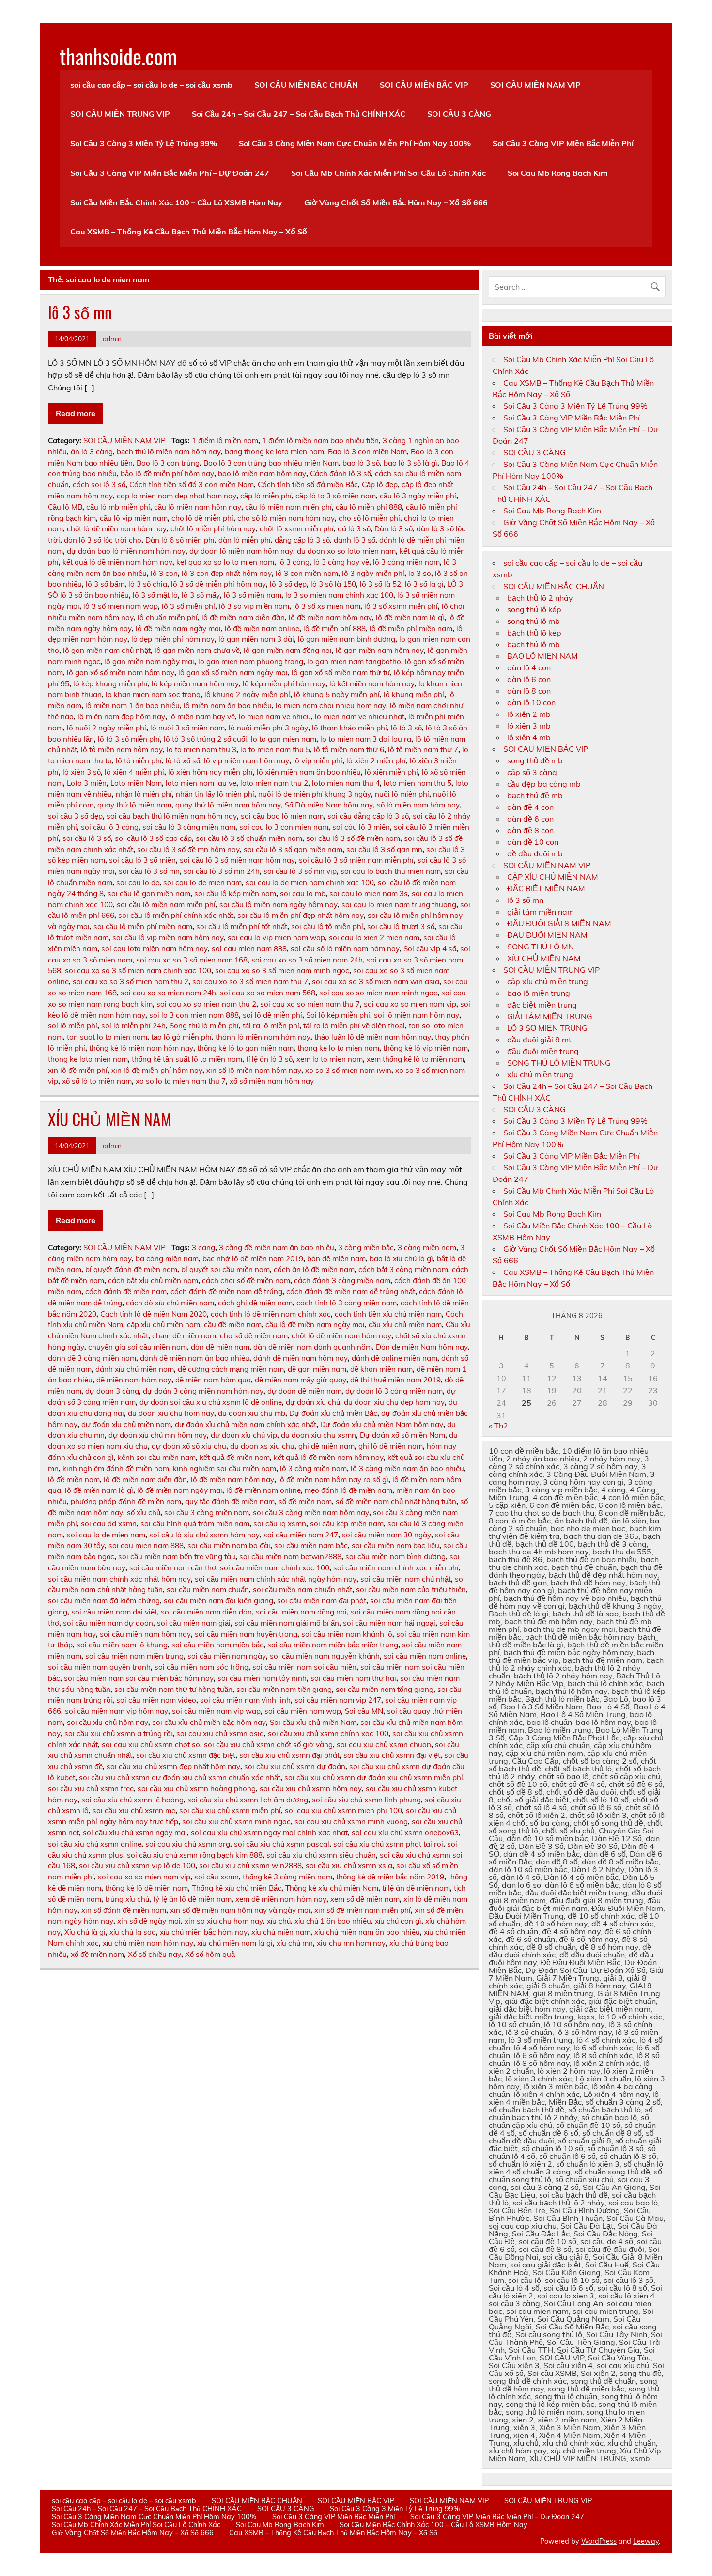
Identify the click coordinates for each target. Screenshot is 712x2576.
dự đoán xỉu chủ (313, 1402)
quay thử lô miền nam (134, 805)
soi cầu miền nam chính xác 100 (275, 1568)
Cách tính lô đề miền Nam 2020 (154, 1314)
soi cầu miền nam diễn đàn (206, 1612)
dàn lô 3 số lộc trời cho (103, 540)
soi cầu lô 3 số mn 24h (222, 871)
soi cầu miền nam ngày (227, 1656)
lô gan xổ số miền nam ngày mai (233, 673)
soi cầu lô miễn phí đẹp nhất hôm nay (301, 915)
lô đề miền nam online (262, 628)
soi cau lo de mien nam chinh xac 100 (310, 882)
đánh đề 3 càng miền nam (92, 1358)
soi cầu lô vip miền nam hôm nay (168, 938)
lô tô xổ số (183, 761)
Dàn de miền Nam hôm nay (422, 1347)
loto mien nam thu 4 (346, 783)
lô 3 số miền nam (253, 595)
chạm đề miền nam (184, 1336)
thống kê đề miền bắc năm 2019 (390, 1877)
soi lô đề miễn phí (272, 1015)
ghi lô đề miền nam (391, 1446)
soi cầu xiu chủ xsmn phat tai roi (388, 1844)
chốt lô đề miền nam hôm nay (117, 529)
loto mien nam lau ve (201, 783)
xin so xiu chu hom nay (224, 1921)
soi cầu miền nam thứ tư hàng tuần (173, 1689)
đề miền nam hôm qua (213, 1380)
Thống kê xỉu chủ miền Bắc (237, 1888)
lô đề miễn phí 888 (334, 628)
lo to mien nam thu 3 (201, 750)
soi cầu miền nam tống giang (385, 1689)
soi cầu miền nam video (156, 1700)
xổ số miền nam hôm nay (272, 1081)
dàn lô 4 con (529, 667)
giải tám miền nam (541, 912)
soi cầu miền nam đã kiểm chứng (104, 1601)
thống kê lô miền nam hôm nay (141, 1048)
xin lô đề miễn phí (78, 1070)
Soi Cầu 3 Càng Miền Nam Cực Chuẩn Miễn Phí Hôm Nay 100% (355, 143)
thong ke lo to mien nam (338, 1048)
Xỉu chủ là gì (85, 1932)
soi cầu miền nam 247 (301, 1535)
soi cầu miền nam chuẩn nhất (302, 1590)
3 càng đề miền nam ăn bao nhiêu (277, 1248)
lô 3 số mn (80, 312)
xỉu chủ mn (295, 1943)
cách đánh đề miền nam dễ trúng (226, 1292)
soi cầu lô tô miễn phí (327, 926)
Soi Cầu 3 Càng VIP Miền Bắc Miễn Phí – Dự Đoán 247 (170, 173)
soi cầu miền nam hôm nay (145, 1634)
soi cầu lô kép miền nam (235, 893)
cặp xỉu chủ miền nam (163, 1325)
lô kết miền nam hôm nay (372, 684)
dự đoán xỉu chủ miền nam (126, 1424)
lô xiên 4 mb (529, 737)
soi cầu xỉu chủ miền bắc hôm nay (209, 1722)
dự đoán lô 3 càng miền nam (394, 1391)
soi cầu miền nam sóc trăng (201, 1667)
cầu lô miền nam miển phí (288, 507)
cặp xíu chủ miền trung (548, 981)
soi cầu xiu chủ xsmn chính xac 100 (328, 1733)
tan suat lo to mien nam (107, 1037)
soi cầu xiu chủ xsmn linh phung (366, 1800)
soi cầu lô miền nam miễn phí (166, 905)
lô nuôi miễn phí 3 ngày (268, 728)
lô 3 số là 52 (380, 584)
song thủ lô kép (534, 609)
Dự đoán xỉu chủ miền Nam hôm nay (382, 1424)
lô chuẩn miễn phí (168, 617)
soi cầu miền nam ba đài (229, 1545)
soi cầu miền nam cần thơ (173, 1568)
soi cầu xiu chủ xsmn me (134, 1810)
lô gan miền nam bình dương (347, 639)
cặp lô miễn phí (266, 496)
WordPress (599, 2541)
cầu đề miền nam (233, 1325)
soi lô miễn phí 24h (133, 1026)
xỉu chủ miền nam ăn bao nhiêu (367, 1932)
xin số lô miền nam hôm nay (254, 1070)
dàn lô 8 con (529, 691)
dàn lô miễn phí (245, 540)
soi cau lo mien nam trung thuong (399, 905)
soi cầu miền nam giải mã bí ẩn (287, 1623)
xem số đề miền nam (365, 1899)
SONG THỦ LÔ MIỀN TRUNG (559, 1063)
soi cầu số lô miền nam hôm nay (345, 949)
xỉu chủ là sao (133, 1932)
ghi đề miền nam (326, 1446)
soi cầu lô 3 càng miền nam (189, 827)
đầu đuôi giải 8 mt (539, 1040)
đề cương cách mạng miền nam (231, 1369)
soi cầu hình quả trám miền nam (195, 1524)
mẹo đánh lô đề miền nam (348, 1490)
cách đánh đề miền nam (126, 1292)
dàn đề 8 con (530, 830)
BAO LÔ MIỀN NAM (542, 656)
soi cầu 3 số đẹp (75, 816)
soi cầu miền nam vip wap (216, 1711)
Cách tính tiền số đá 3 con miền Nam (192, 485)
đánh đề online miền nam (395, 1358)
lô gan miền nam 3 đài (256, 639)
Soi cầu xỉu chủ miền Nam (313, 1722)
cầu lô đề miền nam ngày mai (315, 1325)
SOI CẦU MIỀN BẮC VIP (424, 85)
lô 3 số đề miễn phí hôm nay (218, 584)
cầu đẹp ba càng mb (544, 784)
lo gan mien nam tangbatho (354, 661)
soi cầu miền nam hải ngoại (389, 1623)
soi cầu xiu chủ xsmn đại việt (392, 1755)
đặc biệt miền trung (542, 1005)
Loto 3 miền (87, 783)
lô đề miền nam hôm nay (330, 617)
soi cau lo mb (303, 893)
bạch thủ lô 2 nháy (540, 598)
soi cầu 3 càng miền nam (207, 1513)
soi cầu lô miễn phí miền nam (143, 926)
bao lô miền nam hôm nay (262, 473)
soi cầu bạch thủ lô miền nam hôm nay (172, 816)
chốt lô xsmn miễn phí (297, 529)
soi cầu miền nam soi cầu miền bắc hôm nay (139, 1678)
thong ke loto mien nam (88, 1059)
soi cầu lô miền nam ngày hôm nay (279, 905)
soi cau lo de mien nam (202, 882)
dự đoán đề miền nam (304, 1391)
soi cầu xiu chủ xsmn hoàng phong (197, 1789)
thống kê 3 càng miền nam (287, 1877)
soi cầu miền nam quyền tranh (99, 1667)
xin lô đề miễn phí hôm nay (157, 1070)
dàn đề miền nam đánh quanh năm (313, 1347)
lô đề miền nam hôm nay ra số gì (333, 1480)
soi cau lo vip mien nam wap (276, 938)
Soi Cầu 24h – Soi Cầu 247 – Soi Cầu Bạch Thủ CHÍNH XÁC (299, 114)
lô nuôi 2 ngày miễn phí (107, 728)
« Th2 (498, 1426)
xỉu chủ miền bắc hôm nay (204, 1932)
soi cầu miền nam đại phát (322, 1601)
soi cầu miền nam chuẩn (208, 1590)
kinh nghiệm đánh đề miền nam (116, 1468)
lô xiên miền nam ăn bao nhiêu (309, 772)
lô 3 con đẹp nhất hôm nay (227, 573)
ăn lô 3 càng (92, 452)
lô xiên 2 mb (529, 714)
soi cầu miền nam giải (194, 1623)
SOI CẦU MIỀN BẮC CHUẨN (306, 85)
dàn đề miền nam (220, 1347)
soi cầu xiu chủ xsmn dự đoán (295, 1766)
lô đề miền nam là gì (410, 617)
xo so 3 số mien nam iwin (348, 1070)
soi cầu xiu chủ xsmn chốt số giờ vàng (268, 1745)
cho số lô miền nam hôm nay (286, 518)
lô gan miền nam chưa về (197, 650)
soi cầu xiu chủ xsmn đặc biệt (186, 1755)
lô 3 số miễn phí (188, 606)
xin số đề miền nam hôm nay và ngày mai (240, 1910)
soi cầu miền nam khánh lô (347, 1634)
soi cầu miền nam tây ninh (262, 1678)
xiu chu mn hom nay (351, 1943)
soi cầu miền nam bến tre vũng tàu (177, 1557)
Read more (76, 413)
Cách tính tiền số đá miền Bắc (308, 485)
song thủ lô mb (534, 621)
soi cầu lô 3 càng (110, 827)
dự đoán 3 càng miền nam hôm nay (203, 1391)
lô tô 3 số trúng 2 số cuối (205, 739)
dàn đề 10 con (533, 842)
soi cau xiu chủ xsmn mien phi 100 (343, 1810)
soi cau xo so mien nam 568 (268, 993)
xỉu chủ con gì (398, 1921)
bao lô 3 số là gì (410, 463)
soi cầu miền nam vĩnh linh (245, 1700)
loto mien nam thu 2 (274, 783)
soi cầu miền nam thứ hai (353, 1678)
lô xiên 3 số (82, 772)
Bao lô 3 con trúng (168, 463)
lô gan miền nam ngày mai (149, 661)
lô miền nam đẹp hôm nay (121, 717)
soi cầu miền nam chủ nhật (406, 1579)
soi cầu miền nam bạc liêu (395, 1545)
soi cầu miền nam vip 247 (338, 1700)
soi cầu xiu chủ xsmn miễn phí (230, 1810)
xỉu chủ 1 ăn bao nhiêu (333, 1921)
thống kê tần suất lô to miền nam (187, 1059)
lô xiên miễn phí (391, 772)
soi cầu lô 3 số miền (142, 860)
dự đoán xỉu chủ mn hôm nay (158, 1435)
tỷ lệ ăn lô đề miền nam (192, 1899)
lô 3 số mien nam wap (121, 606)
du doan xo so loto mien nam (346, 551)
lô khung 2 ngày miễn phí (247, 694)
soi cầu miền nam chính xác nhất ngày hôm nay (276, 1579)
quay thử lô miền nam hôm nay (228, 805)
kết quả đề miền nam (235, 1457)
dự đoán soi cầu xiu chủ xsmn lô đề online (211, 1402)
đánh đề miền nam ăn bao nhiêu (195, 1358)
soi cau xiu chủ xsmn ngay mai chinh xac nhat (269, 1833)
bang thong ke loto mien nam (274, 452)
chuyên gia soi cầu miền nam (138, 1347)
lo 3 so (420, 573)
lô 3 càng (294, 562)
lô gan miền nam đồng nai (288, 650)
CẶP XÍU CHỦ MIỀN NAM (553, 877)
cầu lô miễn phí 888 (369, 507)
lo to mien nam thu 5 (275, 750)
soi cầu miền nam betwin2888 (290, 1557)
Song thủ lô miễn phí (204, 1026)
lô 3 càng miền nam (406, 562)
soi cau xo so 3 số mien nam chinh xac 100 (138, 970)
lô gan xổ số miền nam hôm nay (121, 673)
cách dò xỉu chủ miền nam (170, 1303)
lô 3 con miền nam (307, 573)
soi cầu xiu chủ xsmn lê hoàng (132, 1800)
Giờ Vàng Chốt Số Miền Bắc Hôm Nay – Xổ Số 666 (396, 202)
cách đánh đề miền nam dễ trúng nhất (351, 1292)
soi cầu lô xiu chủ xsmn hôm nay (204, 1535)
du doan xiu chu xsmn (318, 1435)
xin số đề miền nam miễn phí (363, 1910)
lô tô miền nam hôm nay (122, 750)
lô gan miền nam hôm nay (380, 650)
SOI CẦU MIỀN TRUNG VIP (120, 114)
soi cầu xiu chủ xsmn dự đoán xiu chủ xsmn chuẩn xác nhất (180, 1777)
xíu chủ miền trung (540, 1074)
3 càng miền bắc (366, 1248)
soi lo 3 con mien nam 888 (194, 1015)
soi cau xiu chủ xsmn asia (220, 1733)
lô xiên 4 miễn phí (134, 772)
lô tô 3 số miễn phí (129, 739)
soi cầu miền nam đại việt (114, 1612)
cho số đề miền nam (254, 1336)
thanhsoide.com (118, 56)
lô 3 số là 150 (333, 584)
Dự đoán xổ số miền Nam (402, 1435)
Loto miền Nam (136, 783)
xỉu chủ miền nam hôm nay (148, 1943)
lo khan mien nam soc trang (153, 694)
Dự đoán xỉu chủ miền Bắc (333, 1413)
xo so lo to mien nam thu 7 (181, 1081)
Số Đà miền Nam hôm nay (329, 805)
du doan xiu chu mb (252, 1413)
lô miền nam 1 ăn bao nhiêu (132, 706)
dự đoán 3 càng (112, 1391)
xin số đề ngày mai (149, 1921)
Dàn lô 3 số (394, 529)
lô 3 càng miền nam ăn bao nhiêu (407, 1468)
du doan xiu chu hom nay (171, 1413)
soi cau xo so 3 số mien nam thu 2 (131, 982)
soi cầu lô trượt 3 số (401, 926)
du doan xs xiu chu (262, 1446)
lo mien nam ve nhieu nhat (360, 717)
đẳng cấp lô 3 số (302, 540)
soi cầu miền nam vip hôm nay (116, 1711)
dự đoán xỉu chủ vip (244, 1435)
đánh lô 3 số (355, 540)
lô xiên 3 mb (529, 726)
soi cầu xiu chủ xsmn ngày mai (135, 1833)
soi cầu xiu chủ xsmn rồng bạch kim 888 (195, 1855)
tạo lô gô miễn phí (181, 1037)
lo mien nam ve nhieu (275, 717)
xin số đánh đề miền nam (124, 1910)
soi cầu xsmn (217, 1877)
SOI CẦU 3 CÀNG (459, 114)
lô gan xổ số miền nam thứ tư (341, 673)
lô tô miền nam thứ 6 (349, 750)
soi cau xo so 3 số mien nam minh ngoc (282, 970)
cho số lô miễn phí (369, 518)
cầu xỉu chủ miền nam (405, 1325)
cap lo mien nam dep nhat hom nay (177, 496)
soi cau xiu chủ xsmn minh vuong (351, 1822)
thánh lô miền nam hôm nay (263, 1037)
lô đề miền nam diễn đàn (243, 617)
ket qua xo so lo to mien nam (225, 562)
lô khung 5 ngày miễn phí (337, 694)
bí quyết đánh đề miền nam (131, 1269)
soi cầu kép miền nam (347, 1524)
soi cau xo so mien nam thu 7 (310, 1004)
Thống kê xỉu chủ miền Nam (332, 1888)
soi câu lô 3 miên (361, 827)
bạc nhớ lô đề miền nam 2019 (253, 1259)
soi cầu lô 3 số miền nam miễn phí (356, 860)
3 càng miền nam (427, 1248)
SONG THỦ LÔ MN (541, 947)
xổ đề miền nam (97, 1954)
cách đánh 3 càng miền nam (342, 1280)
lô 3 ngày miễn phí (373, 573)
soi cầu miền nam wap (303, 1711)
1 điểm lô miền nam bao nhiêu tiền (320, 441)
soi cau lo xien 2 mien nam (374, 938)
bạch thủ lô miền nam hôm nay (169, 452)
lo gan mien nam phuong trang (251, 661)
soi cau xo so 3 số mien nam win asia (376, 982)
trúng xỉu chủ (127, 1899)
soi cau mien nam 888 (249, 949)
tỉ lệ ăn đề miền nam (416, 1888)
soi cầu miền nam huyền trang (246, 1634)
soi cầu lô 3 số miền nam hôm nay (237, 860)
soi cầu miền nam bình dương (395, 1557)
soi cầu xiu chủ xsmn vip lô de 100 (137, 1866)
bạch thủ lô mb (534, 644)
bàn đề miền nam (336, 1259)
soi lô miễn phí (73, 1026)
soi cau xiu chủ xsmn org (188, 1844)
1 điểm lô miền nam (225, 441)
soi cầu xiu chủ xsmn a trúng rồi (118, 1733)
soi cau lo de (138, 882)
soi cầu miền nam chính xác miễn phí (396, 1568)
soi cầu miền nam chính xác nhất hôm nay (119, 1579)
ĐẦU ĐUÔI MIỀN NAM (547, 935)
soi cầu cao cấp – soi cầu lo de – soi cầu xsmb (151, 85)
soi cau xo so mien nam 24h (168, 993)
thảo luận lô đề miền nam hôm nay (373, 1037)
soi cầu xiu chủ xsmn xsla (349, 1866)
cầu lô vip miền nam (134, 518)
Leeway (646, 2541)
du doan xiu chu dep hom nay (394, 1402)
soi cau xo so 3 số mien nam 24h (307, 960)
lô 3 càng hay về (341, 562)
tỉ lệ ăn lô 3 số (269, 1059)
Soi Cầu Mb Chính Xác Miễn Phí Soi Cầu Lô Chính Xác (388, 173)
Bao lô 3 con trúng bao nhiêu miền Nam (271, 463)
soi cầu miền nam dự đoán (108, 1623)
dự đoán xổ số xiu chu (189, 1446)
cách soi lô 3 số (99, 485)
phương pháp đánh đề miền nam (126, 1501)
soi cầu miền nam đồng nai (301, 1612)
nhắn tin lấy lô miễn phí (215, 794)
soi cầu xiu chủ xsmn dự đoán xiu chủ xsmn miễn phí (374, 1777)
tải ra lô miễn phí (271, 1026)
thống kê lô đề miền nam (147, 1888)
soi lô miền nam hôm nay (417, 1015)
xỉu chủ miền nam (281, 1932)
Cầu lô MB (65, 507)
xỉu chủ (279, 1921)
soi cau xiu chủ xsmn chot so (151, 1745)
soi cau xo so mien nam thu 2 (206, 1004)
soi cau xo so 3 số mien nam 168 (192, 960)
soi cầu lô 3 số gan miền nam (293, 849)
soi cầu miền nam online (425, 1656)
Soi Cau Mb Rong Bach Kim (557, 173)
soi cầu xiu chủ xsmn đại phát (289, 1755)
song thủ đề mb (535, 760)
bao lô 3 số (361, 463)
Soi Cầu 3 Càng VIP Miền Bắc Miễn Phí (563, 143)
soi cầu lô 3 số (87, 838)
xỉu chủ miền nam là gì (235, 1943)
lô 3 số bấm (105, 584)
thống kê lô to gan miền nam (245, 1048)
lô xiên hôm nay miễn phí (210, 772)
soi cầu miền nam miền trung (134, 1656)
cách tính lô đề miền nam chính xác (271, 1314)
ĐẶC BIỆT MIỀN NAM (546, 888)
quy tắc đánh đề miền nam (230, 1501)
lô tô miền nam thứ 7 (423, 750)
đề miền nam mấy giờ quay (301, 1380)
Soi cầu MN (364, 1711)
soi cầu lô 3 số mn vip (300, 871)
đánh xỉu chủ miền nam (135, 1369)
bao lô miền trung (539, 993)
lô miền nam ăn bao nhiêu (228, 706)
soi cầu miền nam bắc (311, 1545)
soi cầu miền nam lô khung (122, 1645)
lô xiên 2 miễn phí (376, 761)
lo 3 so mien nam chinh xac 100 (339, 595)
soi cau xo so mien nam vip (410, 1004)
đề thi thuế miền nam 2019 (395, 1380)
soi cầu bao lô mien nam (282, 816)
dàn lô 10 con (531, 702)
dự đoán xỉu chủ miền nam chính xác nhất (246, 1424)
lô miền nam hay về (202, 717)
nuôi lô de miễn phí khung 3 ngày (315, 794)
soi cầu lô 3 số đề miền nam (353, 838)
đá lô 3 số (354, 529)
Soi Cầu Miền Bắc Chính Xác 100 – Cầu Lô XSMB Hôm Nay (176, 202)
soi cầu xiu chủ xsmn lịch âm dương (248, 1800)
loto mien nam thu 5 (418, 783)
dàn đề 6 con (530, 819)
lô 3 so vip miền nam (254, 606)
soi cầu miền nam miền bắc (217, 1645)
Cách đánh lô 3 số (341, 473)
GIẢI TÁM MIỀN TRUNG (550, 1016)
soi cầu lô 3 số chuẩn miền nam (249, 838)
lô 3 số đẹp (288, 584)
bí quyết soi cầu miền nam (225, 1269)
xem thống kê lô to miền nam (415, 1059)
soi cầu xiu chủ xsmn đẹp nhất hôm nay (173, 1766)
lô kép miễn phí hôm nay (284, 684)
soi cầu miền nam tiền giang (284, 1689)
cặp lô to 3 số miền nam (336, 496)
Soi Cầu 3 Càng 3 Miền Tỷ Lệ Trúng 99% (144, 143)
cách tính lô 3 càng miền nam (347, 1303)
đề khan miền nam (381, 1369)
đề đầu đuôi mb (535, 853)
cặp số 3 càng (532, 772)
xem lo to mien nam (330, 1059)
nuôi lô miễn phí (402, 794)
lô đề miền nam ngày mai (178, 628)
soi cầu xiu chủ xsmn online (95, 1844)
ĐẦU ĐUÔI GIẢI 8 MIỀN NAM (559, 923)
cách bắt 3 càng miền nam (403, 1269)
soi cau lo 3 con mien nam (284, 827)
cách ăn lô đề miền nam (314, 1269)
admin (112, 338)
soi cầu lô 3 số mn (149, 871)
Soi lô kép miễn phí (338, 1015)
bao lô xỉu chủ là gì (401, 1259)
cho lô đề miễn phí (202, 518)
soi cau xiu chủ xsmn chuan (384, 1745)
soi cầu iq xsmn (280, 1524)
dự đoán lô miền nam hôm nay (241, 551)
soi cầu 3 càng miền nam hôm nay (311, 1513)
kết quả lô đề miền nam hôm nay (117, 562)
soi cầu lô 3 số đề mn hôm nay (188, 849)
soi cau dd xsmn (109, 1524)
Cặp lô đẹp (380, 485)
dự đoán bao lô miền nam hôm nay (126, 551)
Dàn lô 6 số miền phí (180, 540)
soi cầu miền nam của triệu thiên (411, 1590)
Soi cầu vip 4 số (430, 949)
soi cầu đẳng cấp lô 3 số (368, 816)
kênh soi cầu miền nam (157, 1457)
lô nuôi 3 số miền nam (187, 728)
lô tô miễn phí (139, 761)
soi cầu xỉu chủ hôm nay (108, 1722)
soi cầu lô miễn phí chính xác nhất (176, 915)
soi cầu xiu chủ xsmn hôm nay (311, 1789)
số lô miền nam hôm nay (418, 805)
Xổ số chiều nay (155, 1954)
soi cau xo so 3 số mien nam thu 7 (250, 982)
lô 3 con (164, 573)
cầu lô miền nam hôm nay (198, 507)
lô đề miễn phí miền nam (411, 628)
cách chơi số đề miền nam (246, 1280)
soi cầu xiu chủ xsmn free (91, 1789)
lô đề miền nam (74, 1480)
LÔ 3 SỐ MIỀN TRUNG (547, 1028)
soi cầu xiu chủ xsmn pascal (282, 1844)
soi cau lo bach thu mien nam (391, 871)
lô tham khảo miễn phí (349, 728)
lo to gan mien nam (284, 739)
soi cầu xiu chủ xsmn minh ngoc (236, 1822)
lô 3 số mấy (201, 595)
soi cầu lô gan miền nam (149, 893)
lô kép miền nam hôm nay (195, 684)
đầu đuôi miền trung (543, 1051)
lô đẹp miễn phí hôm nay (173, 639)
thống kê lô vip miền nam (426, 1048)
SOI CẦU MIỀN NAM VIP (535, 85)
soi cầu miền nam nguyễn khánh (325, 1656)
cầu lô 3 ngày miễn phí (418, 496)
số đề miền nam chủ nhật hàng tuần (396, 1501)
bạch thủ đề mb (535, 795)
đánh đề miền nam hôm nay (301, 1358)
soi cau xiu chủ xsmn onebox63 (405, 1833)
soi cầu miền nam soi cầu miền (304, 1667)
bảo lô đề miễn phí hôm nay (167, 473)
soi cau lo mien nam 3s (369, 893)
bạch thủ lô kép (534, 633)
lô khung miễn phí (414, 694)
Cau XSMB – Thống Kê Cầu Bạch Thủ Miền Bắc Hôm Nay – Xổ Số (189, 232)
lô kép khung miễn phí (110, 684)
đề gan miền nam (317, 1369)
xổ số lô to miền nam (97, 1081)
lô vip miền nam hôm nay (247, 761)
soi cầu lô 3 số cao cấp (153, 838)
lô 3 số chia (148, 584)
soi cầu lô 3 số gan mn (384, 849)
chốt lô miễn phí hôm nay (213, 529)
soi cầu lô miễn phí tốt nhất (242, 926)
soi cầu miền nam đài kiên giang (218, 1601)
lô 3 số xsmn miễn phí (401, 606)
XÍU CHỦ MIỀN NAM (110, 1119)
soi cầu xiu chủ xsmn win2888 (250, 1866)
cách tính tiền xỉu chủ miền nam (388, 1314)
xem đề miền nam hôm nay (281, 1899)
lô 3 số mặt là (155, 595)
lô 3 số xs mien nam (327, 606)
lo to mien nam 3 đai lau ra (366, 739)
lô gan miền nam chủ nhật (107, 650)
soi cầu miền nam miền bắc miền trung (333, 1645)
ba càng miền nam (167, 1259)
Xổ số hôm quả (210, 1954)
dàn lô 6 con (529, 679)
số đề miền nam (305, 1501)
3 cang (203, 1248)
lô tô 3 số (406, 728)
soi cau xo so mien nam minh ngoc (378, 993)
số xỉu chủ (144, 1513)
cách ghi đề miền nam (255, 1303)
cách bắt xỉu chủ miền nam (153, 1280)
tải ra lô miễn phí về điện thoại (354, 1026)
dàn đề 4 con (530, 807)
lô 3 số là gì (424, 584)
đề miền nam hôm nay (134, 1380)
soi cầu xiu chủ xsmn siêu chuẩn (321, 1855)
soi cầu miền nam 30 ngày (387, 1535)
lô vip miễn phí (318, 761)
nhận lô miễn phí (144, 794)
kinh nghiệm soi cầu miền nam (224, 1468)
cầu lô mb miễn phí (118, 507)
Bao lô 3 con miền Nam (367, 452)
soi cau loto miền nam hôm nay (155, 949)
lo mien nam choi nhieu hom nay (331, 706)
